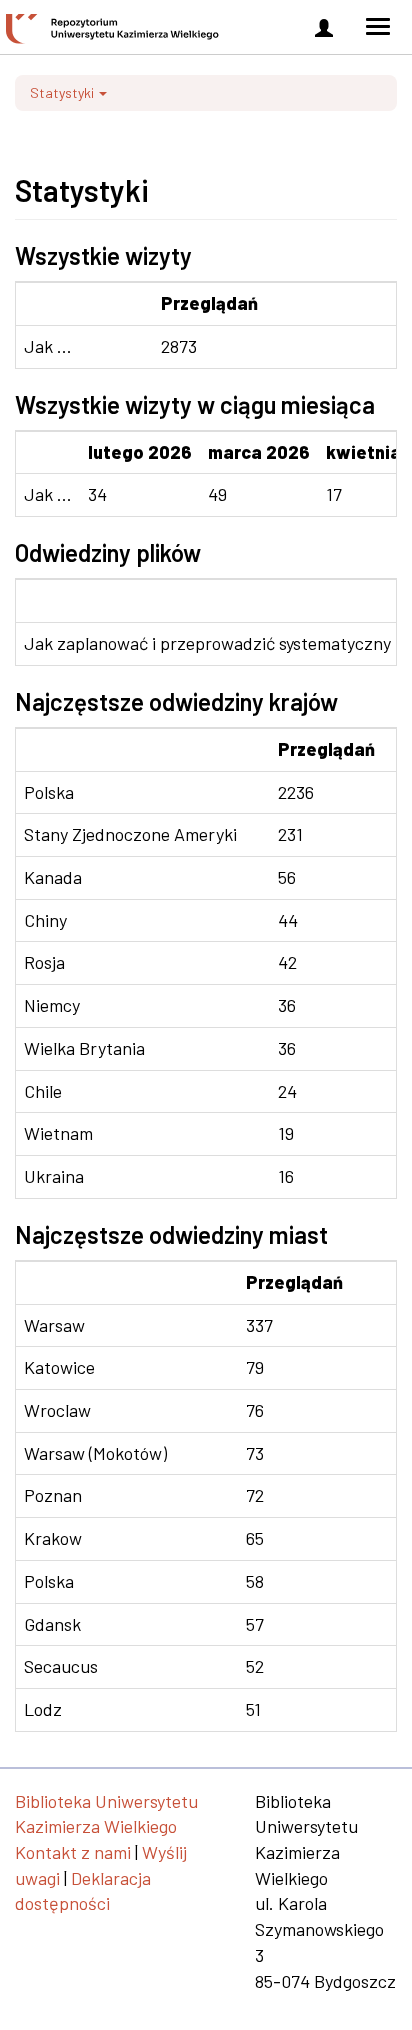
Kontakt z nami (73, 1852)
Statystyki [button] (63, 92)
